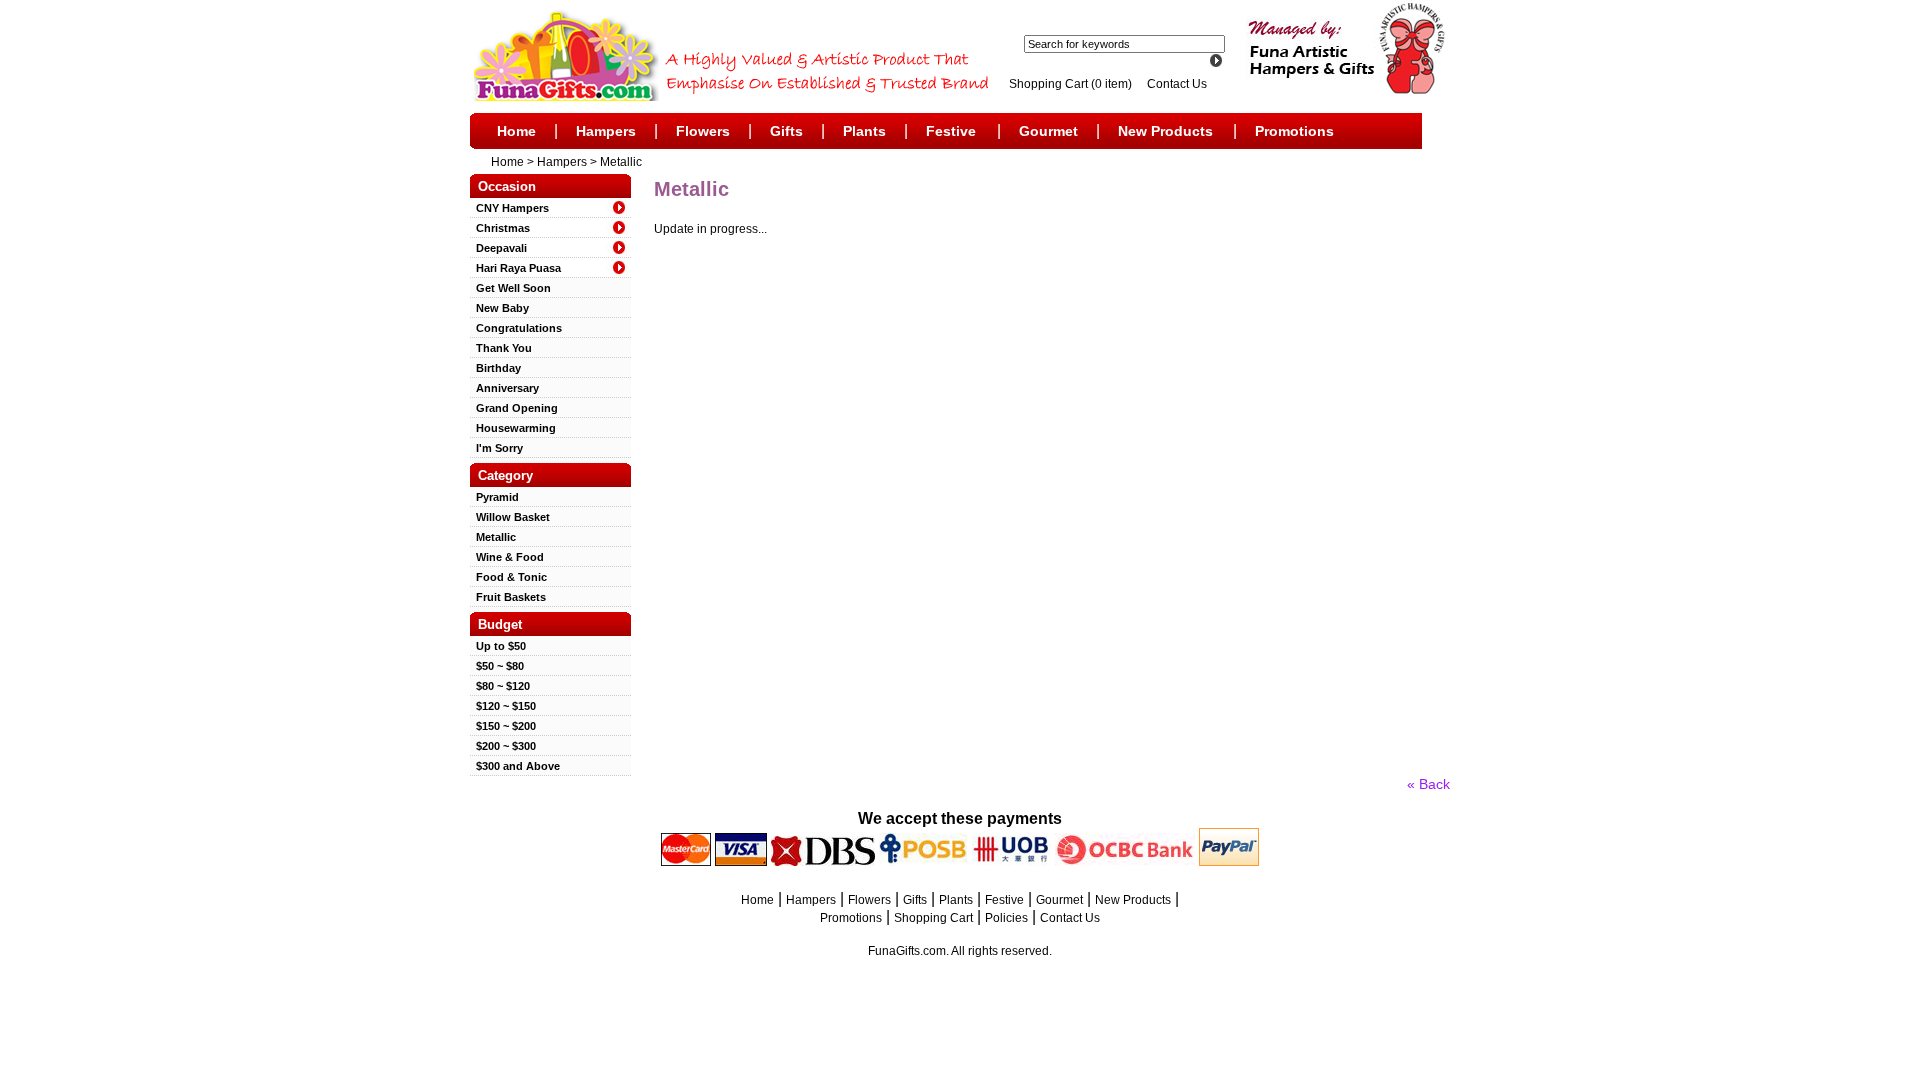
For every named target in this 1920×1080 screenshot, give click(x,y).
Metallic (621, 162)
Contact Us (1177, 84)
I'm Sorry (496, 448)
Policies (1006, 918)
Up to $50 (498, 646)
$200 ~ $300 (503, 746)
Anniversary (504, 388)
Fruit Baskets (508, 597)
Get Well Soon (510, 288)
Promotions (1294, 131)
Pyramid (494, 497)
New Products (1165, 131)
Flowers (703, 131)
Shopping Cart (933, 918)
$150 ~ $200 (503, 726)
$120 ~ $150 (503, 706)
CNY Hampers (509, 208)
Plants (864, 131)
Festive (951, 131)
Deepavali (498, 248)
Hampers (606, 131)
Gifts (786, 131)
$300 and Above (515, 766)
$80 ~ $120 (500, 686)
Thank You (501, 348)
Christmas (500, 228)
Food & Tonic (508, 577)
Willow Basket (510, 517)
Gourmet (1048, 131)
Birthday (495, 368)
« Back (1428, 784)
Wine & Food (507, 557)
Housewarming (513, 428)
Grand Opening (514, 408)
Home (516, 131)
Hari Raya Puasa (515, 268)
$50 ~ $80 (497, 666)
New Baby (499, 308)
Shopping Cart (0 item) (1072, 84)
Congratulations (516, 328)
